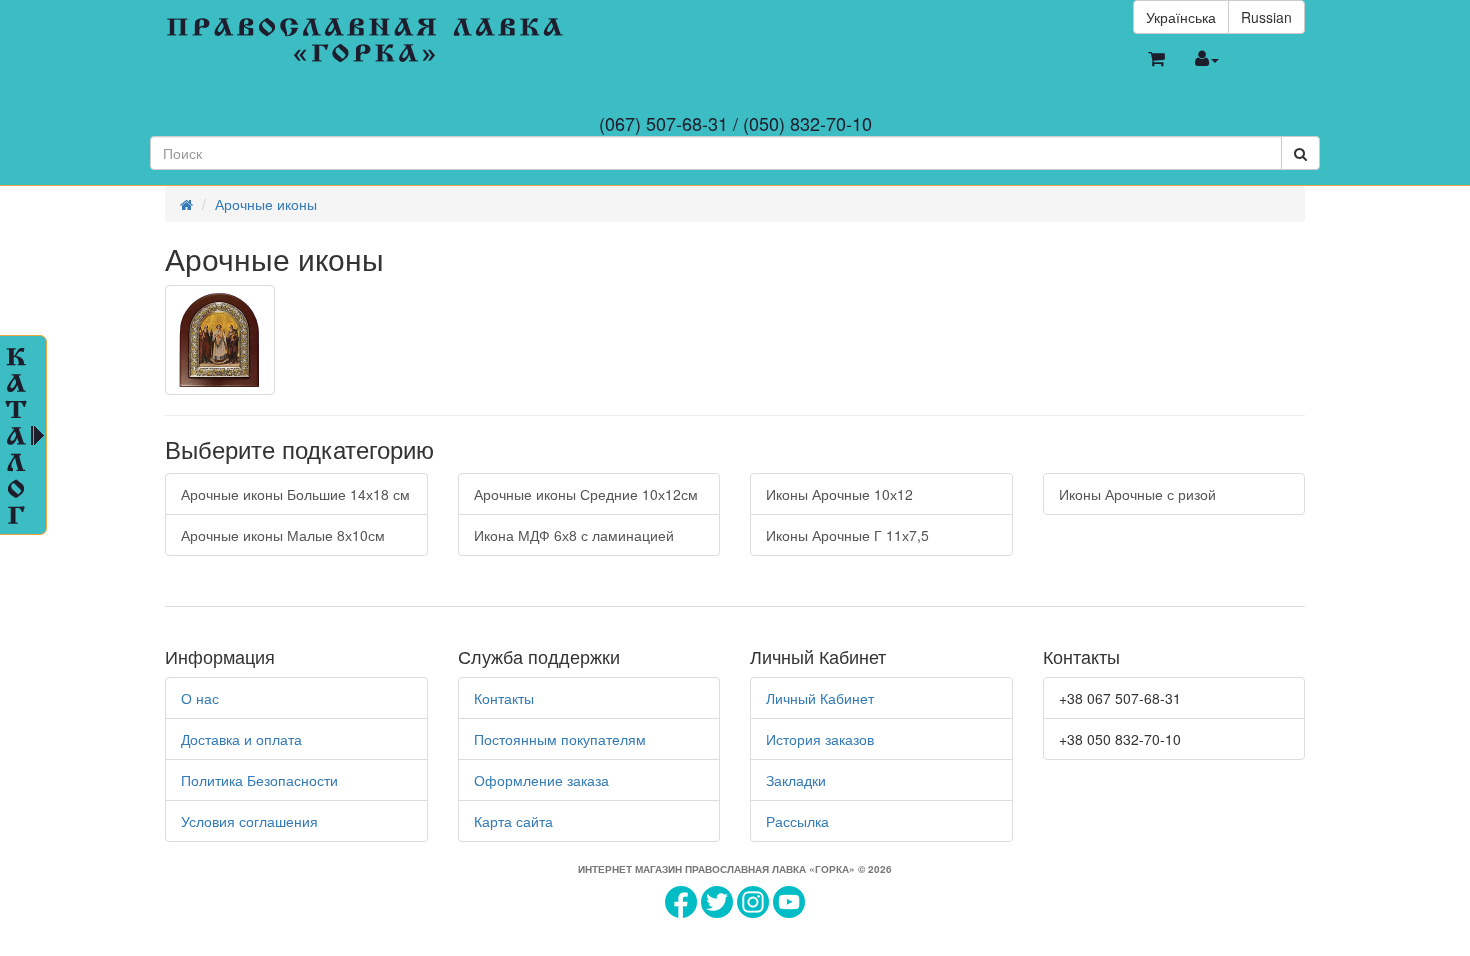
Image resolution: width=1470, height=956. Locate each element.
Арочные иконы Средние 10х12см (586, 494)
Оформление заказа (541, 780)
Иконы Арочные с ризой (1137, 494)
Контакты (504, 698)
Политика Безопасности (259, 780)
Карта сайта (513, 821)
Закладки (796, 780)
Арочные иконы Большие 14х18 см (295, 494)
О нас (200, 698)
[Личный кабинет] (1207, 59)
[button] (1156, 59)
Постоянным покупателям (560, 739)
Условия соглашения (249, 821)
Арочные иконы (266, 204)
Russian (1266, 17)
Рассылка (797, 821)
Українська (1181, 17)
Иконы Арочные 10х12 (839, 494)
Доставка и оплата (241, 739)
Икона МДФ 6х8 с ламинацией (574, 535)
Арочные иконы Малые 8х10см (283, 535)
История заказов (820, 739)
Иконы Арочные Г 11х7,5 (847, 535)
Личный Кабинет (820, 698)
